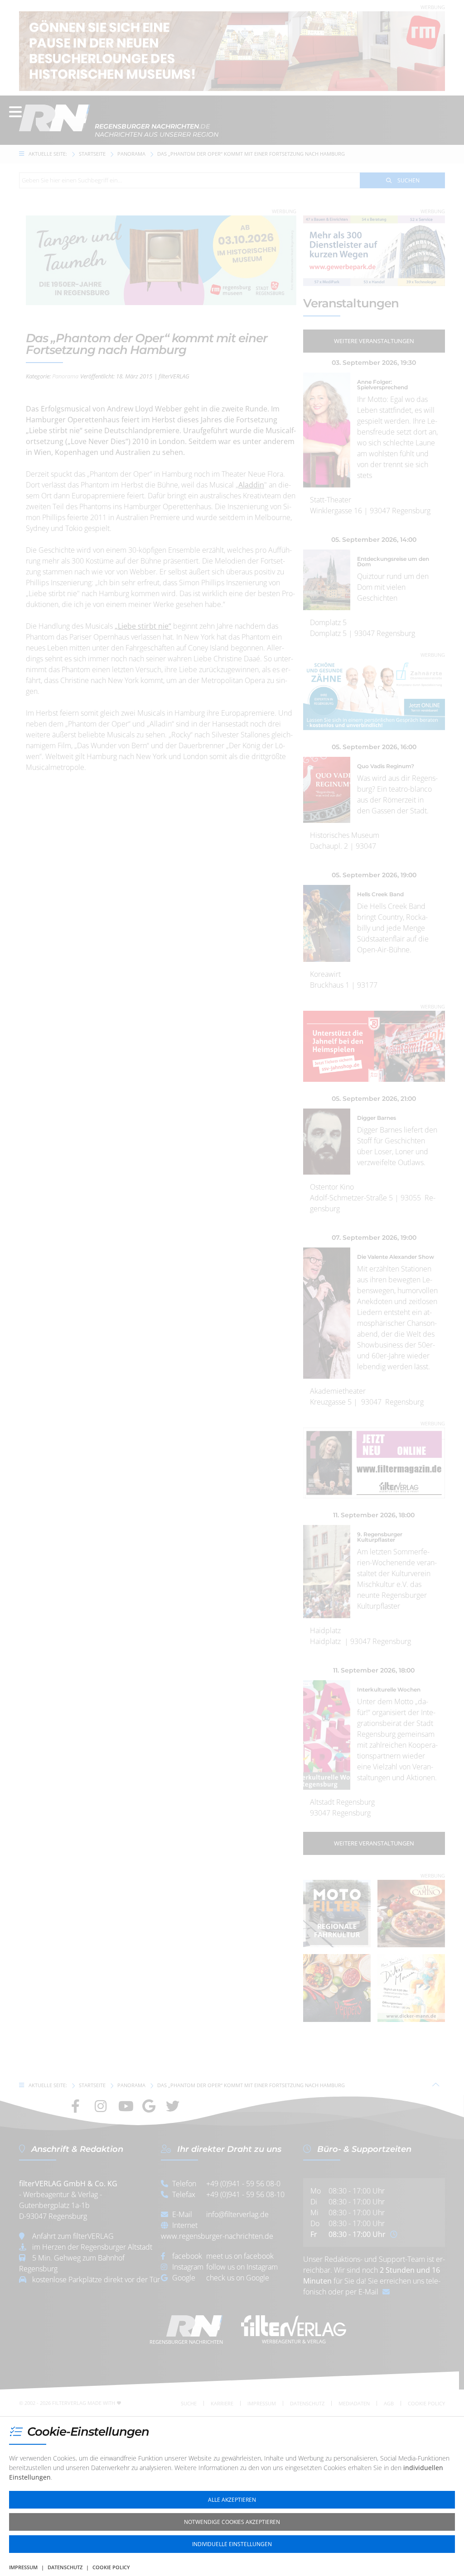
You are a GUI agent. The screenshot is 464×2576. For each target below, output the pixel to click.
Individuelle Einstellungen (232, 2544)
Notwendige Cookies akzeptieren (232, 2522)
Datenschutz (65, 2567)
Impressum (23, 2567)
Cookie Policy (111, 2567)
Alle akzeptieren (232, 2500)
